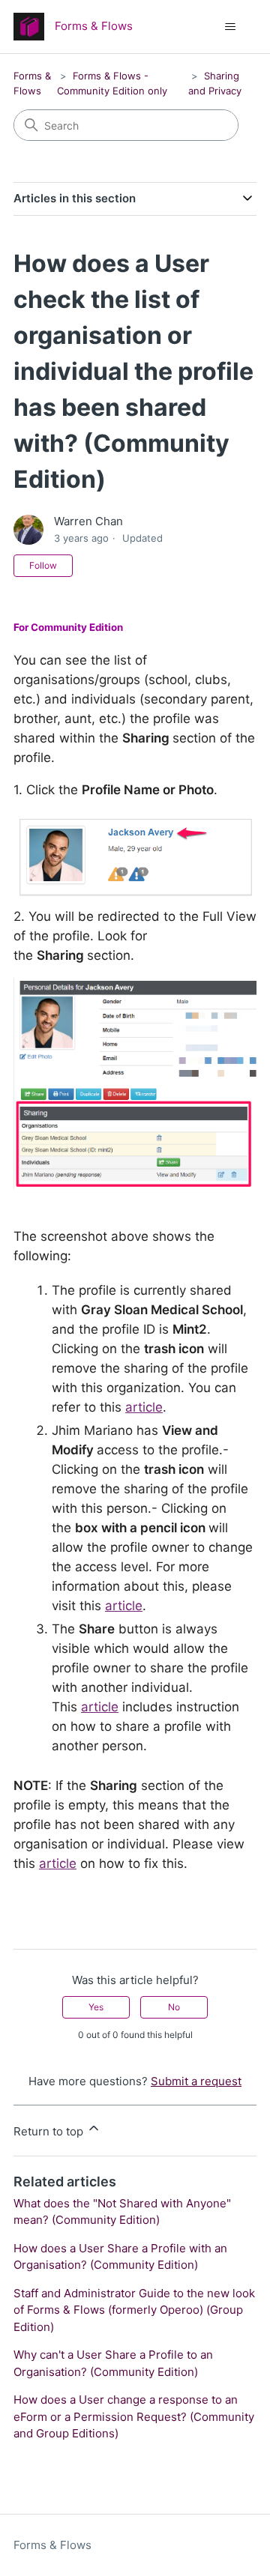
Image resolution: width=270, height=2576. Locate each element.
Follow (43, 565)
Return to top (50, 2131)
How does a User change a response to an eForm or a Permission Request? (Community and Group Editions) (134, 2416)
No (174, 2007)
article (144, 1407)
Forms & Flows (52, 2545)
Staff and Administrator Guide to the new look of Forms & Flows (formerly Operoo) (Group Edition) (134, 2310)
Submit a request (196, 2081)
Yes (96, 2007)
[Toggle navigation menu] (230, 27)
